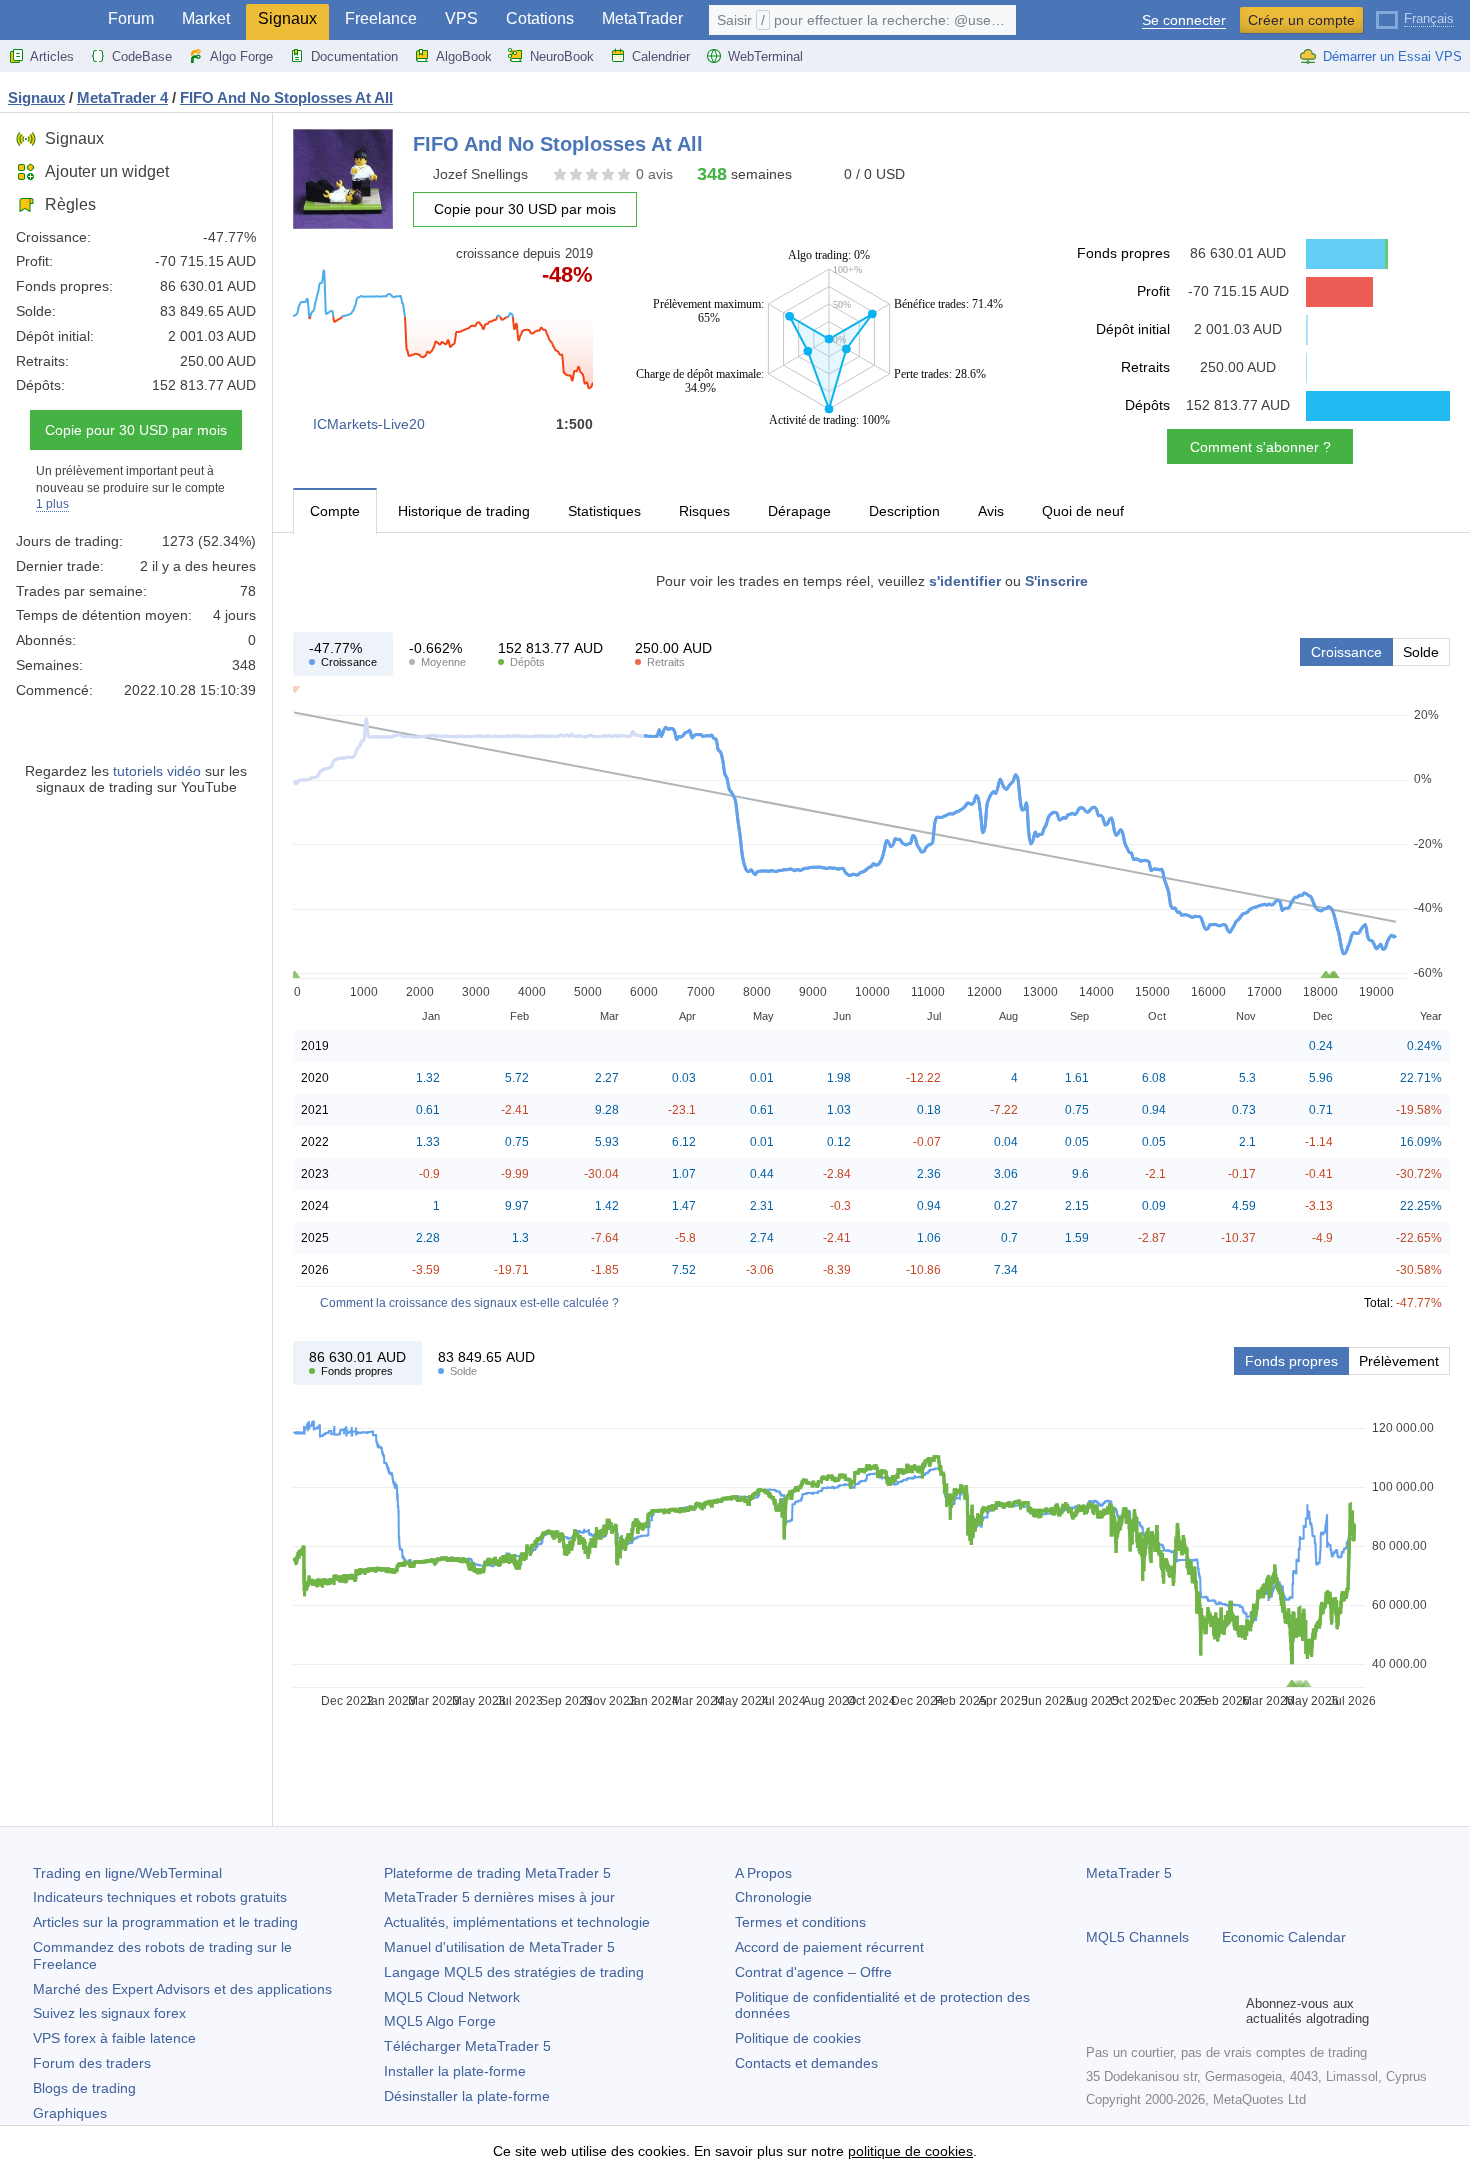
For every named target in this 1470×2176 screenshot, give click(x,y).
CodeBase (142, 56)
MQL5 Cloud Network (452, 1997)
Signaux (287, 18)
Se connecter (1184, 20)
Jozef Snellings (480, 174)
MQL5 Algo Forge (440, 2021)
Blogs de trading (84, 2088)
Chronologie (773, 1897)
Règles (70, 204)
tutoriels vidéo (157, 771)
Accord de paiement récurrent (829, 1947)
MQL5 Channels (1137, 1937)
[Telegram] (1130, 2011)
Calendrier (661, 56)
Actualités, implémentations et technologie (517, 1922)
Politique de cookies (798, 2038)
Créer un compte (1301, 20)
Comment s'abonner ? (1260, 447)
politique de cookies (910, 2151)
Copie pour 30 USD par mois (136, 430)
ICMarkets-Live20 (369, 424)
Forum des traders (92, 2063)
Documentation (354, 56)
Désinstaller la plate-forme (467, 2096)
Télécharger (467, 2046)
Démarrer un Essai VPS (1392, 56)
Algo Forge (241, 56)
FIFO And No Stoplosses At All (286, 97)
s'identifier (965, 581)
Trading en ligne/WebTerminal (127, 1873)
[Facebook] (1098, 2011)
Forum (131, 18)
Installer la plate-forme (455, 2071)
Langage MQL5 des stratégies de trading (514, 1972)
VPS (461, 18)
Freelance (381, 18)
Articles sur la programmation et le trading (165, 1922)
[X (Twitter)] (1162, 2011)
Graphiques (70, 2113)
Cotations (540, 18)
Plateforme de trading (497, 1873)
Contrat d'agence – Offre (813, 1972)
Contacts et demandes (806, 2063)
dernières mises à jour (499, 1897)
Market (206, 18)
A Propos (763, 1873)
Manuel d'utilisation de (499, 1947)
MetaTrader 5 (1129, 1873)
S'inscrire (1056, 581)
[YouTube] (1194, 2011)
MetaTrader (642, 18)
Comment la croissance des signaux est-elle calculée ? (469, 1303)
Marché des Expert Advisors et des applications (182, 1989)
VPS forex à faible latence (114, 2038)
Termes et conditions (800, 1922)
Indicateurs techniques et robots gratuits (160, 1897)
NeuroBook (562, 56)
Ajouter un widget (107, 171)
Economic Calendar (1284, 1937)
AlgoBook (464, 56)
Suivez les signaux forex (109, 2013)
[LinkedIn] (1226, 2011)
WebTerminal (765, 56)
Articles (52, 56)
